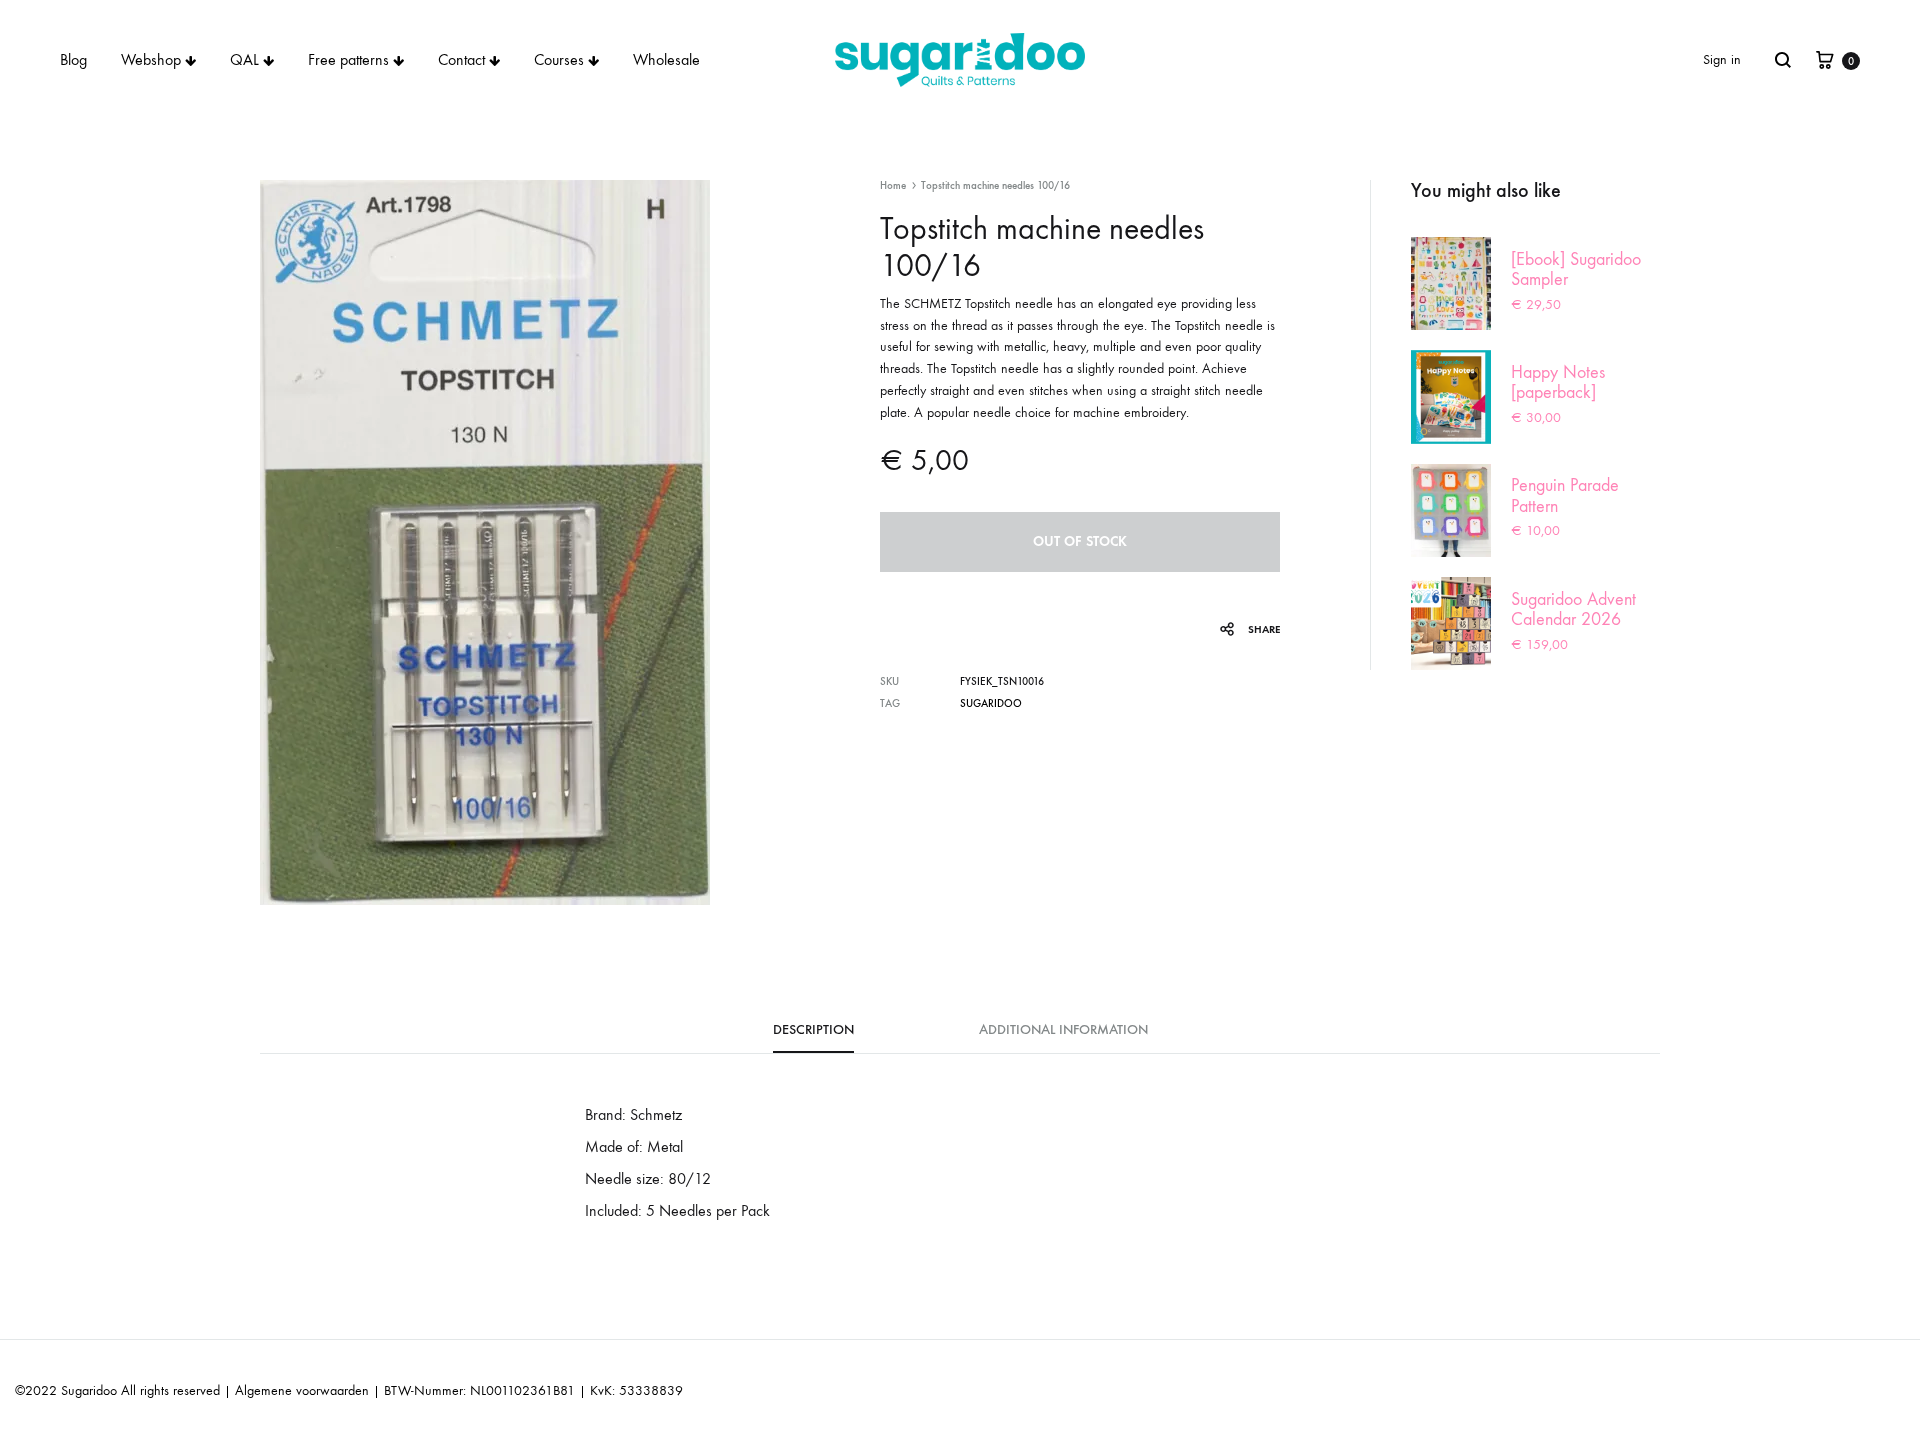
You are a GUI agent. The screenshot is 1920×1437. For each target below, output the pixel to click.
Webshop (151, 59)
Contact (461, 59)
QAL (244, 59)
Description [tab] (813, 1029)
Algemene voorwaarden (302, 1390)
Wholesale (666, 59)
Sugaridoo (991, 703)
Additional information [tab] (1063, 1029)
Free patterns (348, 59)
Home (893, 185)
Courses (559, 59)
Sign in (1722, 59)
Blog (73, 59)
